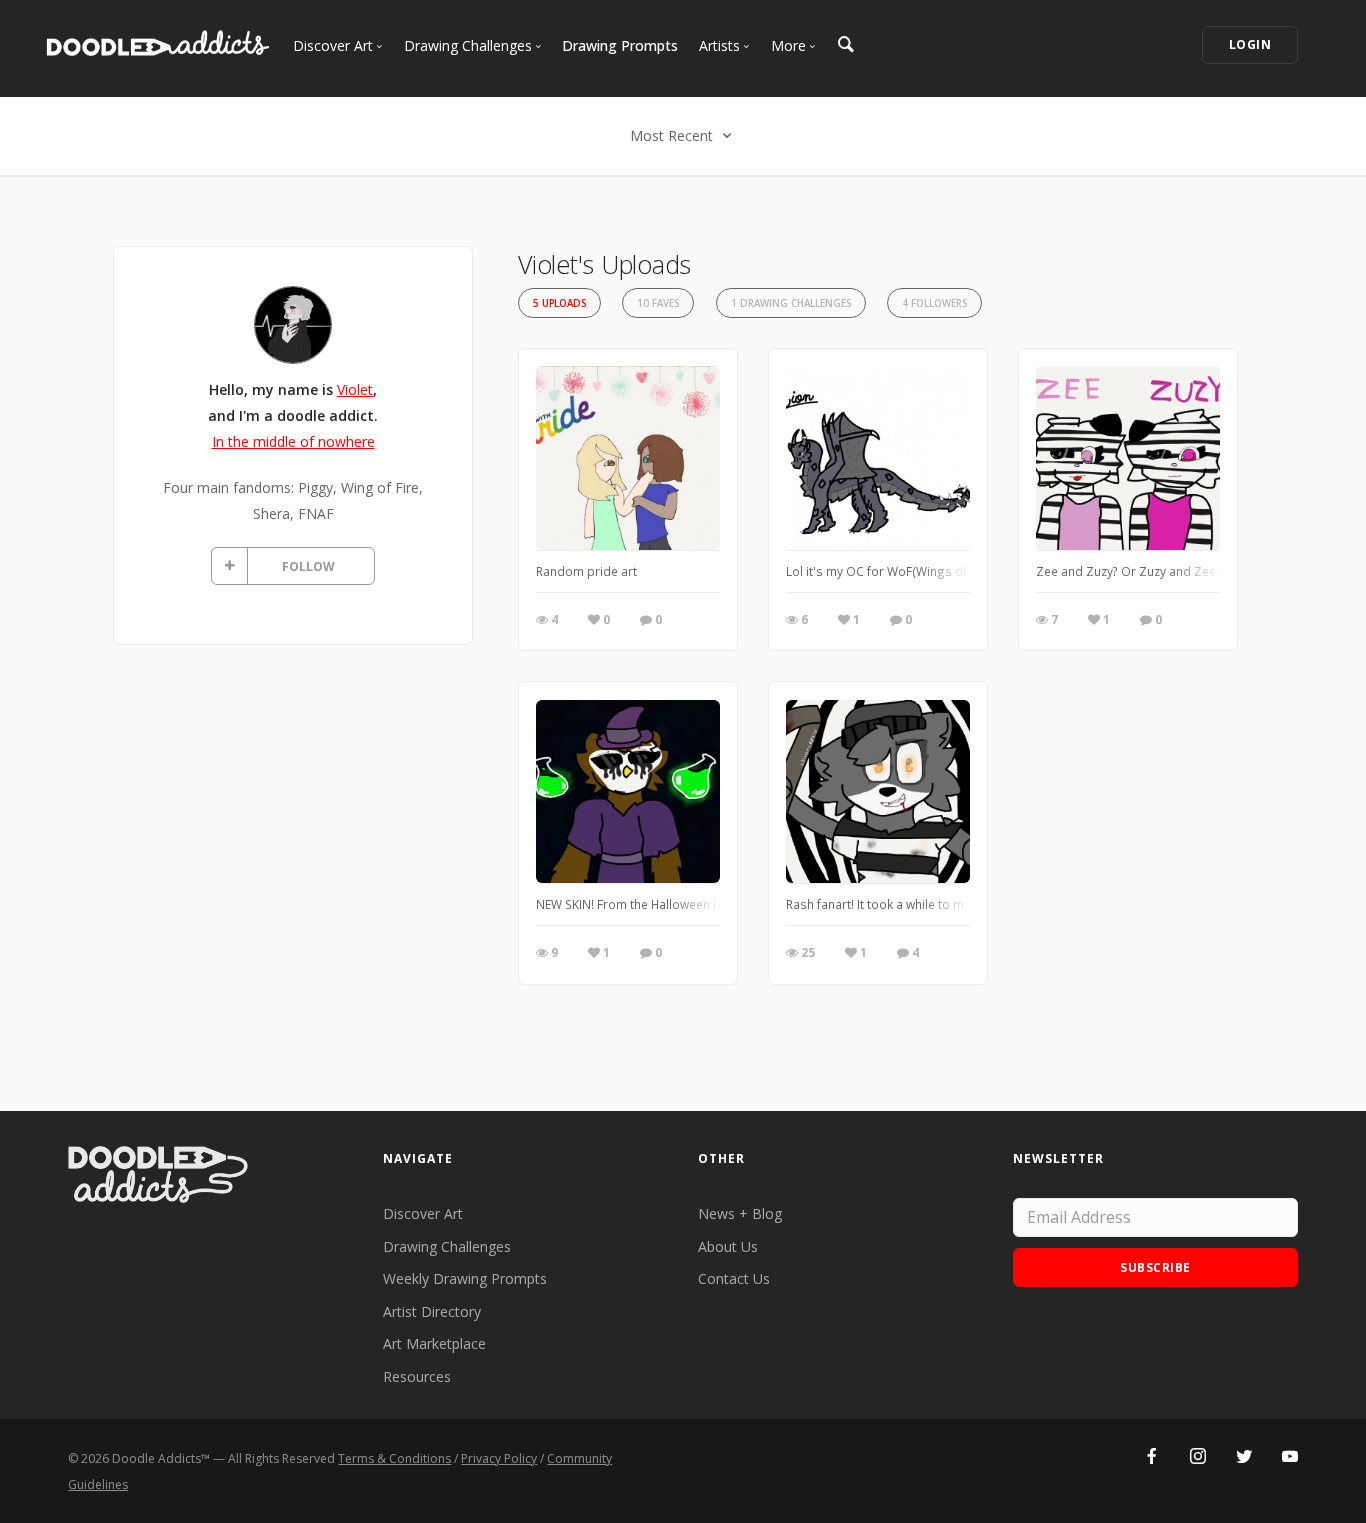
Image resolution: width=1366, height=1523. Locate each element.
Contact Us (734, 1278)
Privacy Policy (499, 1458)
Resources (417, 1376)
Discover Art (423, 1213)
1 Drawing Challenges (791, 303)
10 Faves (658, 303)
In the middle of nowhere (293, 441)
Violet (355, 389)
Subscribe (1155, 1267)
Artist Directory (432, 1311)
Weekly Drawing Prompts (465, 1278)
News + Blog (740, 1213)
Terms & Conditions (394, 1458)
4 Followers (934, 303)
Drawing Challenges (447, 1246)
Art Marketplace (434, 1343)
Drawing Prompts (620, 45)
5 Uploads (559, 303)
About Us (728, 1246)
